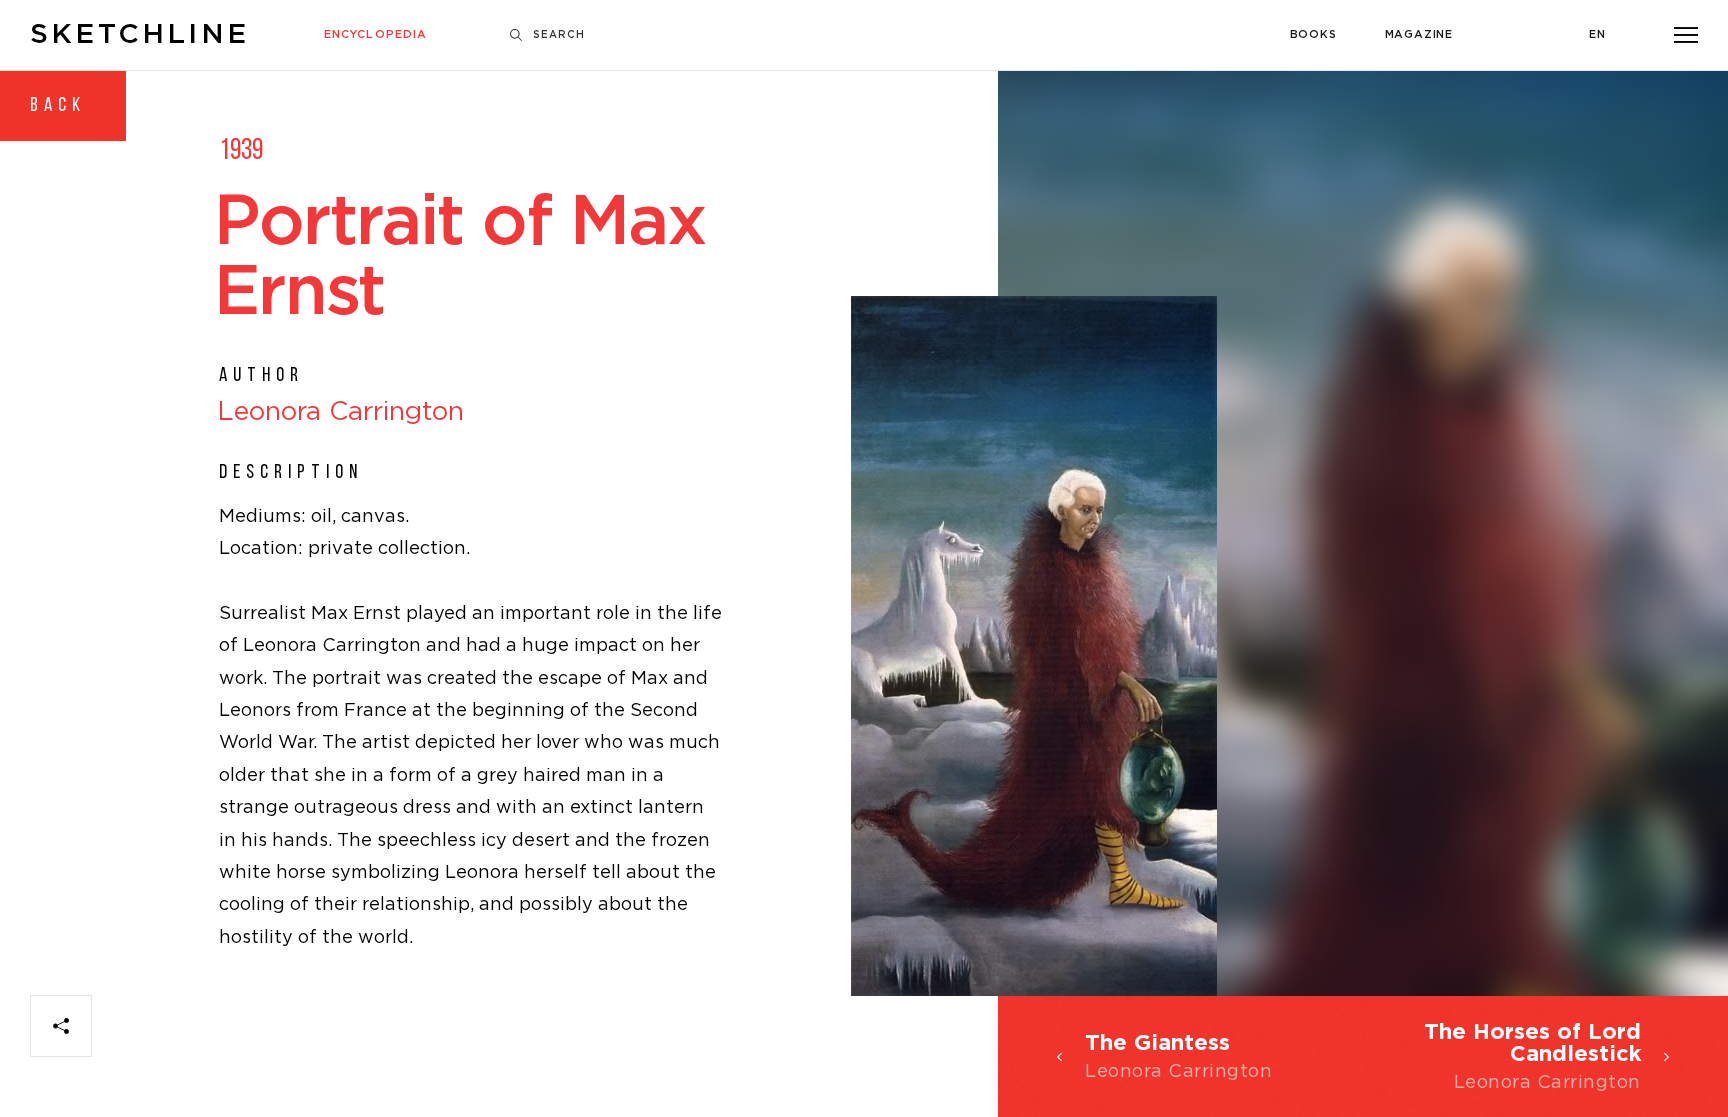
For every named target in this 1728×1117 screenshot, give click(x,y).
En (1597, 35)
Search (559, 35)
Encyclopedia (375, 35)
